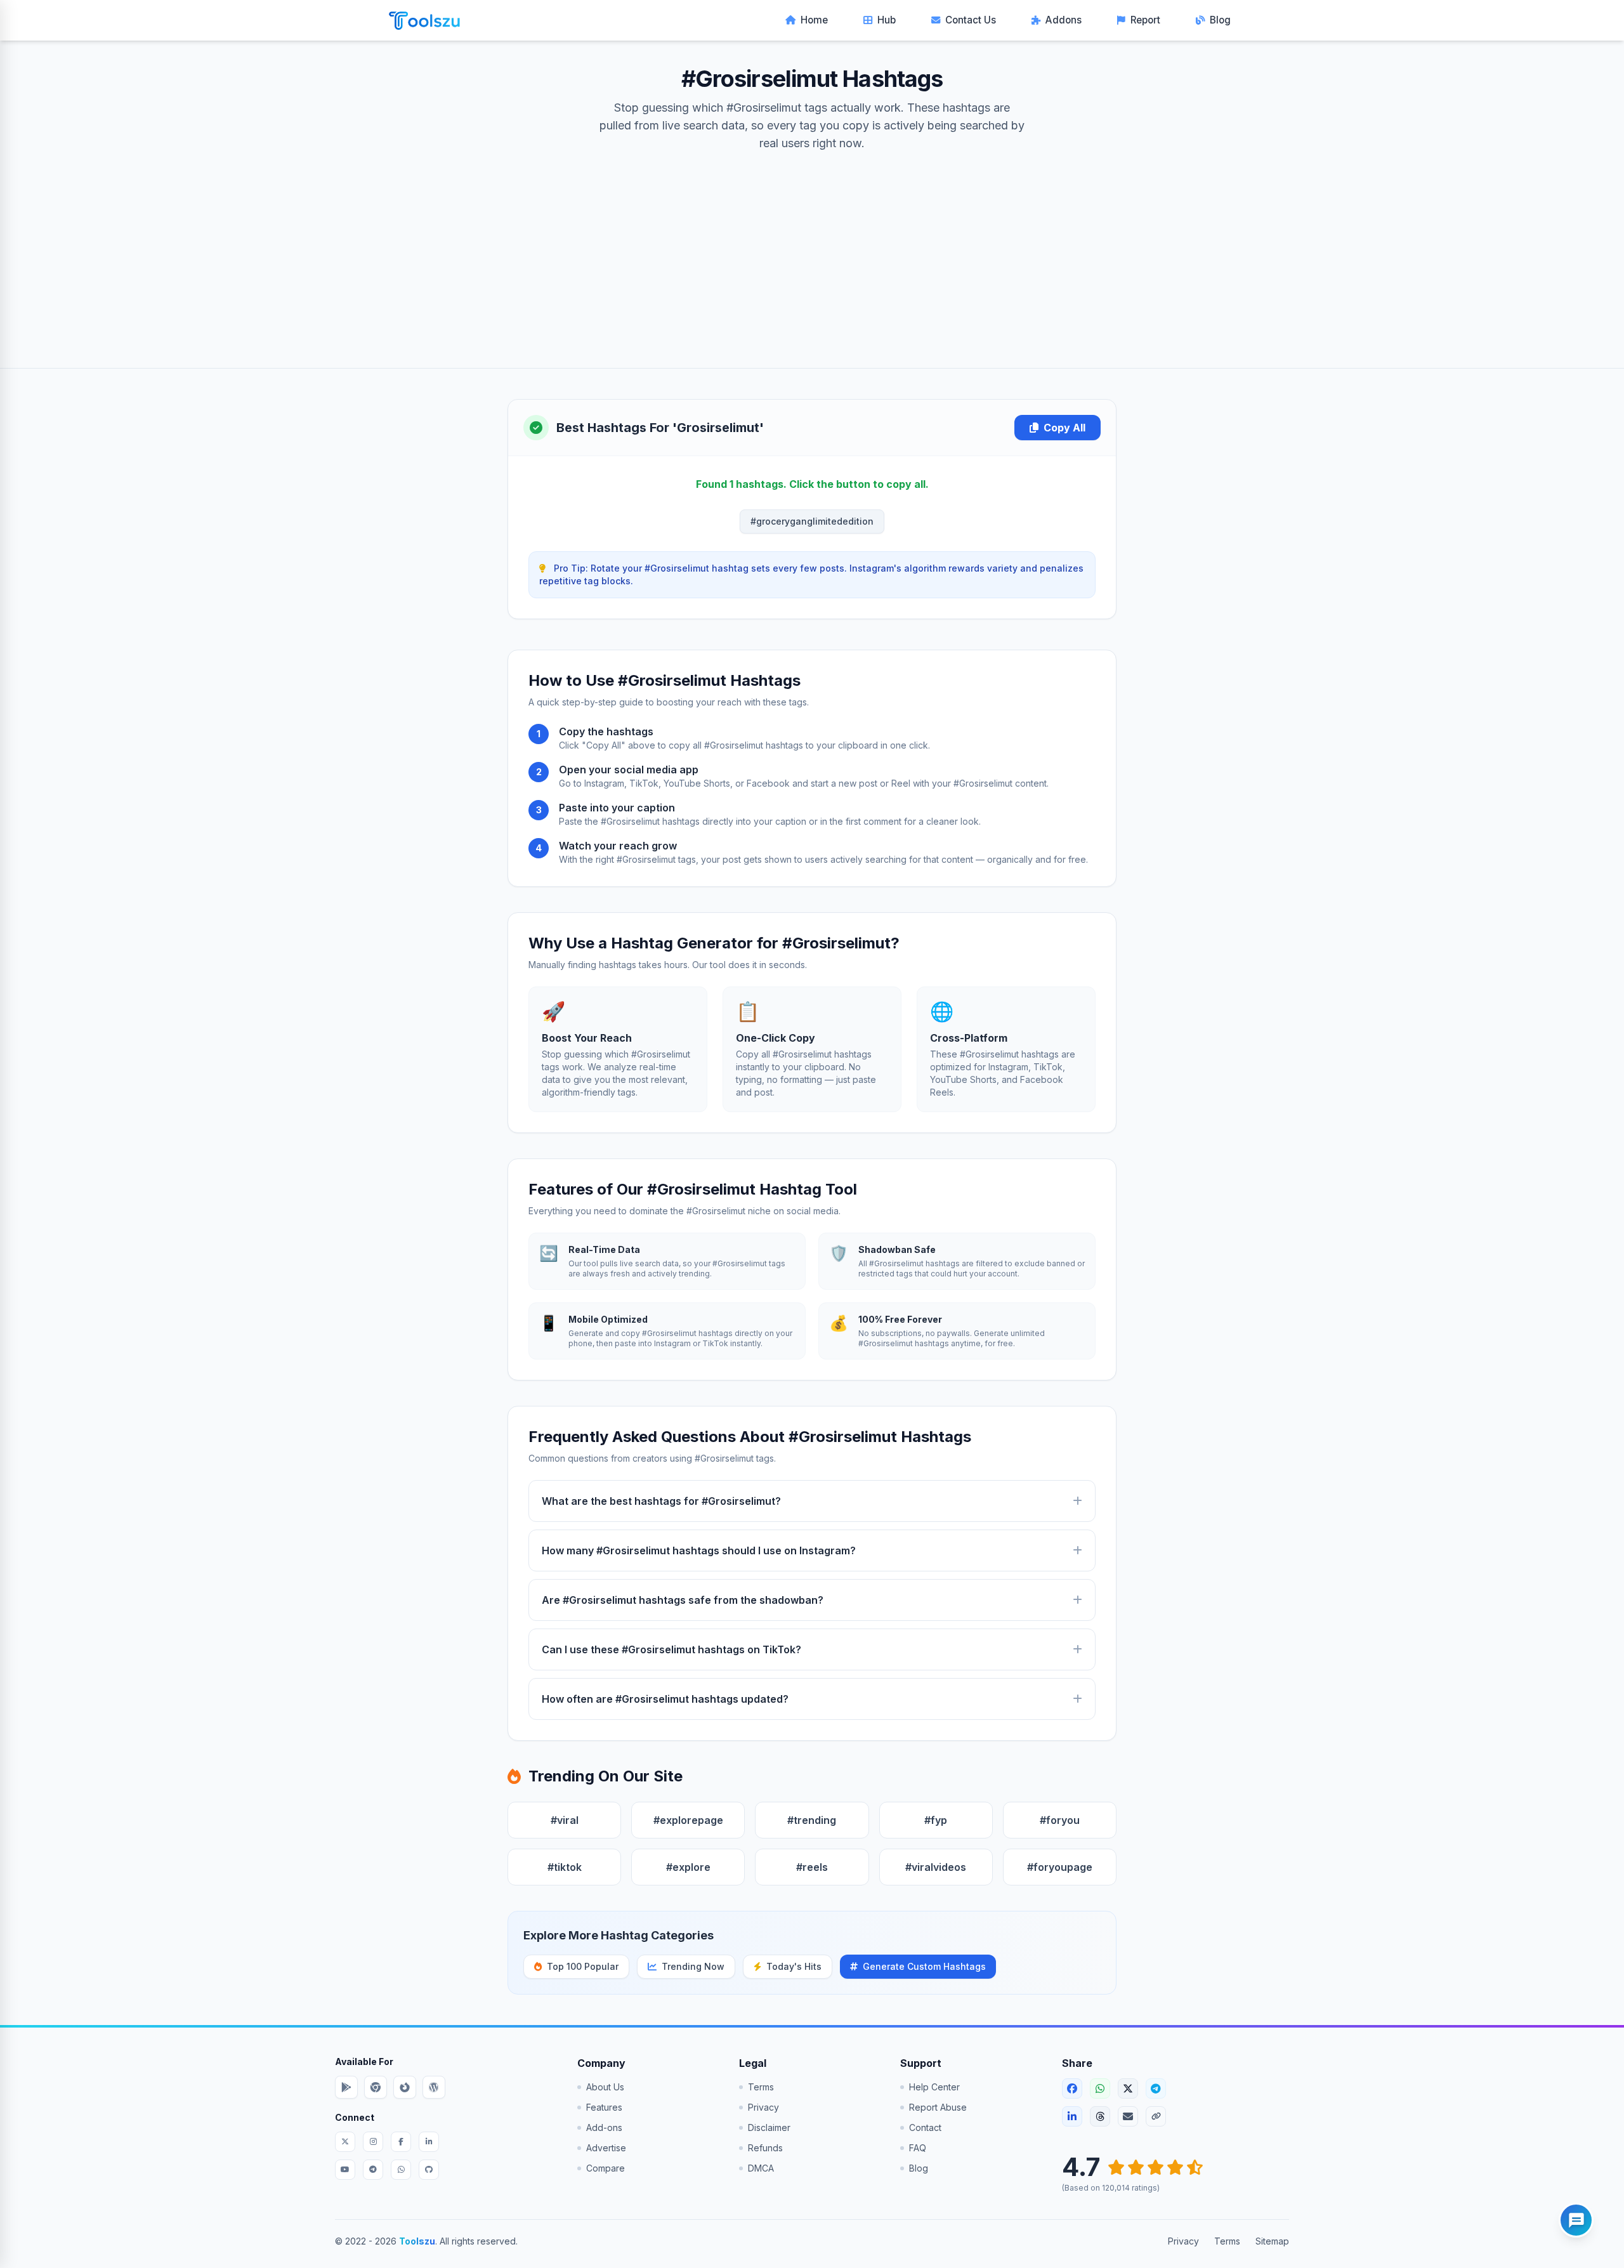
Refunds (765, 2148)
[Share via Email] (1128, 2116)
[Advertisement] (812, 247)
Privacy (763, 2107)
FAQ (918, 2148)
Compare (606, 2168)
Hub (887, 20)
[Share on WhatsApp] (1100, 2088)
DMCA (761, 2168)
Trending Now (693, 1966)
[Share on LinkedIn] (1072, 2116)
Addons (1064, 20)
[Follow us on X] (345, 2142)
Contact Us (971, 20)
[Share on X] (1128, 2088)
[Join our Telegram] (373, 2170)
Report (1145, 20)
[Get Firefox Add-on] (405, 2087)
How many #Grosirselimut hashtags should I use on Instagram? (699, 1550)
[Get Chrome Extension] (376, 2087)
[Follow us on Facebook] (401, 2142)
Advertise (606, 2148)
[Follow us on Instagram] (373, 2142)
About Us (605, 2087)
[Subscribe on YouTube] (345, 2170)
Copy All (1064, 428)
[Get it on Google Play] (346, 2087)
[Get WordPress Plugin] (434, 2087)
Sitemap (1272, 2241)
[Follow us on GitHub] (429, 2170)
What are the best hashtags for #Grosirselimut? (661, 1501)
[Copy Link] (1156, 2116)
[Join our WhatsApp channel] (401, 2170)
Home (814, 20)
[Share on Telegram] (1156, 2088)
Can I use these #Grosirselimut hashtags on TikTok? (671, 1649)
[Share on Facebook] (1072, 2088)
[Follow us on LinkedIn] (429, 2142)
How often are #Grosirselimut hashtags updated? (665, 1699)
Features (604, 2107)
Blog (1220, 20)
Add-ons (604, 2127)
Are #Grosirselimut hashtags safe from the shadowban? (683, 1600)
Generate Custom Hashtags (924, 1966)
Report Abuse (938, 2107)
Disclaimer (769, 2127)
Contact (925, 2127)
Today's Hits (794, 1966)
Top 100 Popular (583, 1966)
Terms (761, 2087)
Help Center (934, 2087)
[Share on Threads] (1100, 2116)
